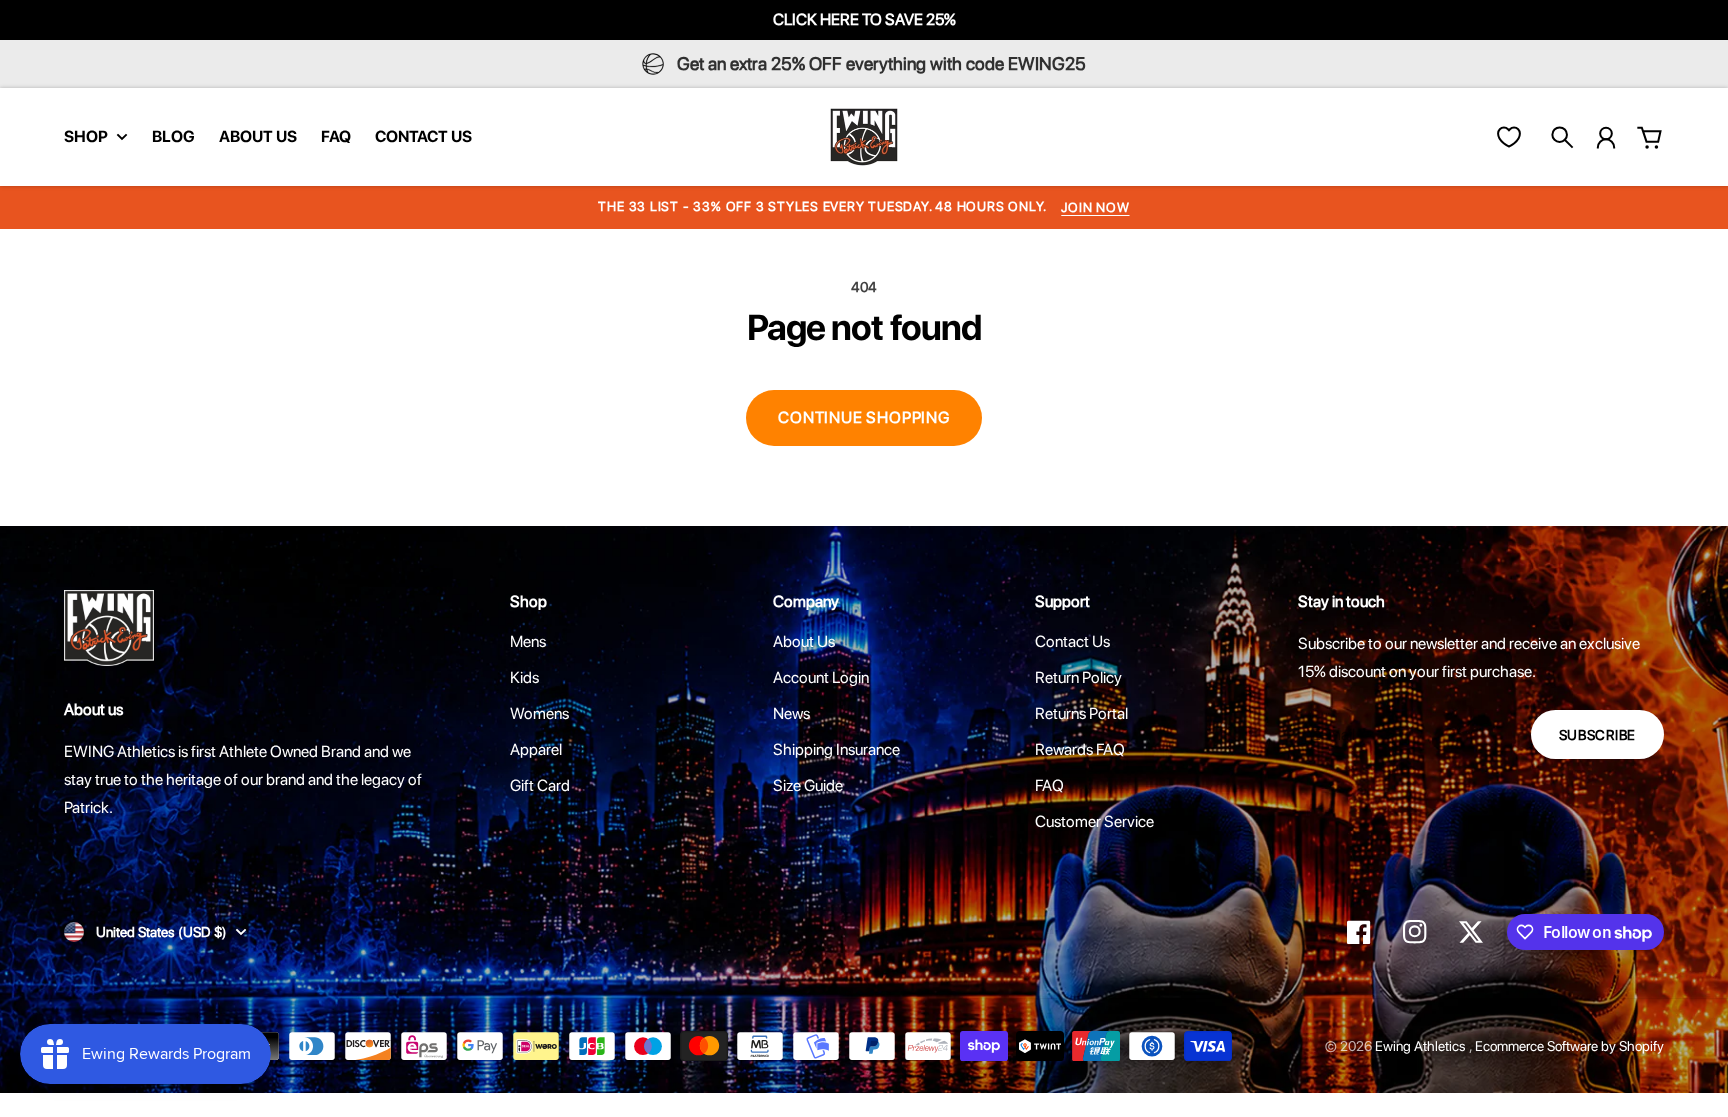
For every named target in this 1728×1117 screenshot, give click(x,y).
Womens (539, 713)
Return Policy (1078, 677)
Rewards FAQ (1080, 749)
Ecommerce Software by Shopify (1569, 1046)
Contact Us (1072, 641)
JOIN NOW (1095, 207)
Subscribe (1597, 735)
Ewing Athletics (1422, 1046)
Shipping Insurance (836, 749)
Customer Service (1094, 821)
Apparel (536, 749)
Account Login (821, 677)
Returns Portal (1081, 713)
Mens (528, 641)
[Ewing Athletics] (864, 137)
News (791, 713)
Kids (524, 677)
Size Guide (808, 785)
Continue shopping (864, 417)
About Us (804, 641)
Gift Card (540, 785)
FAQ (1049, 785)
